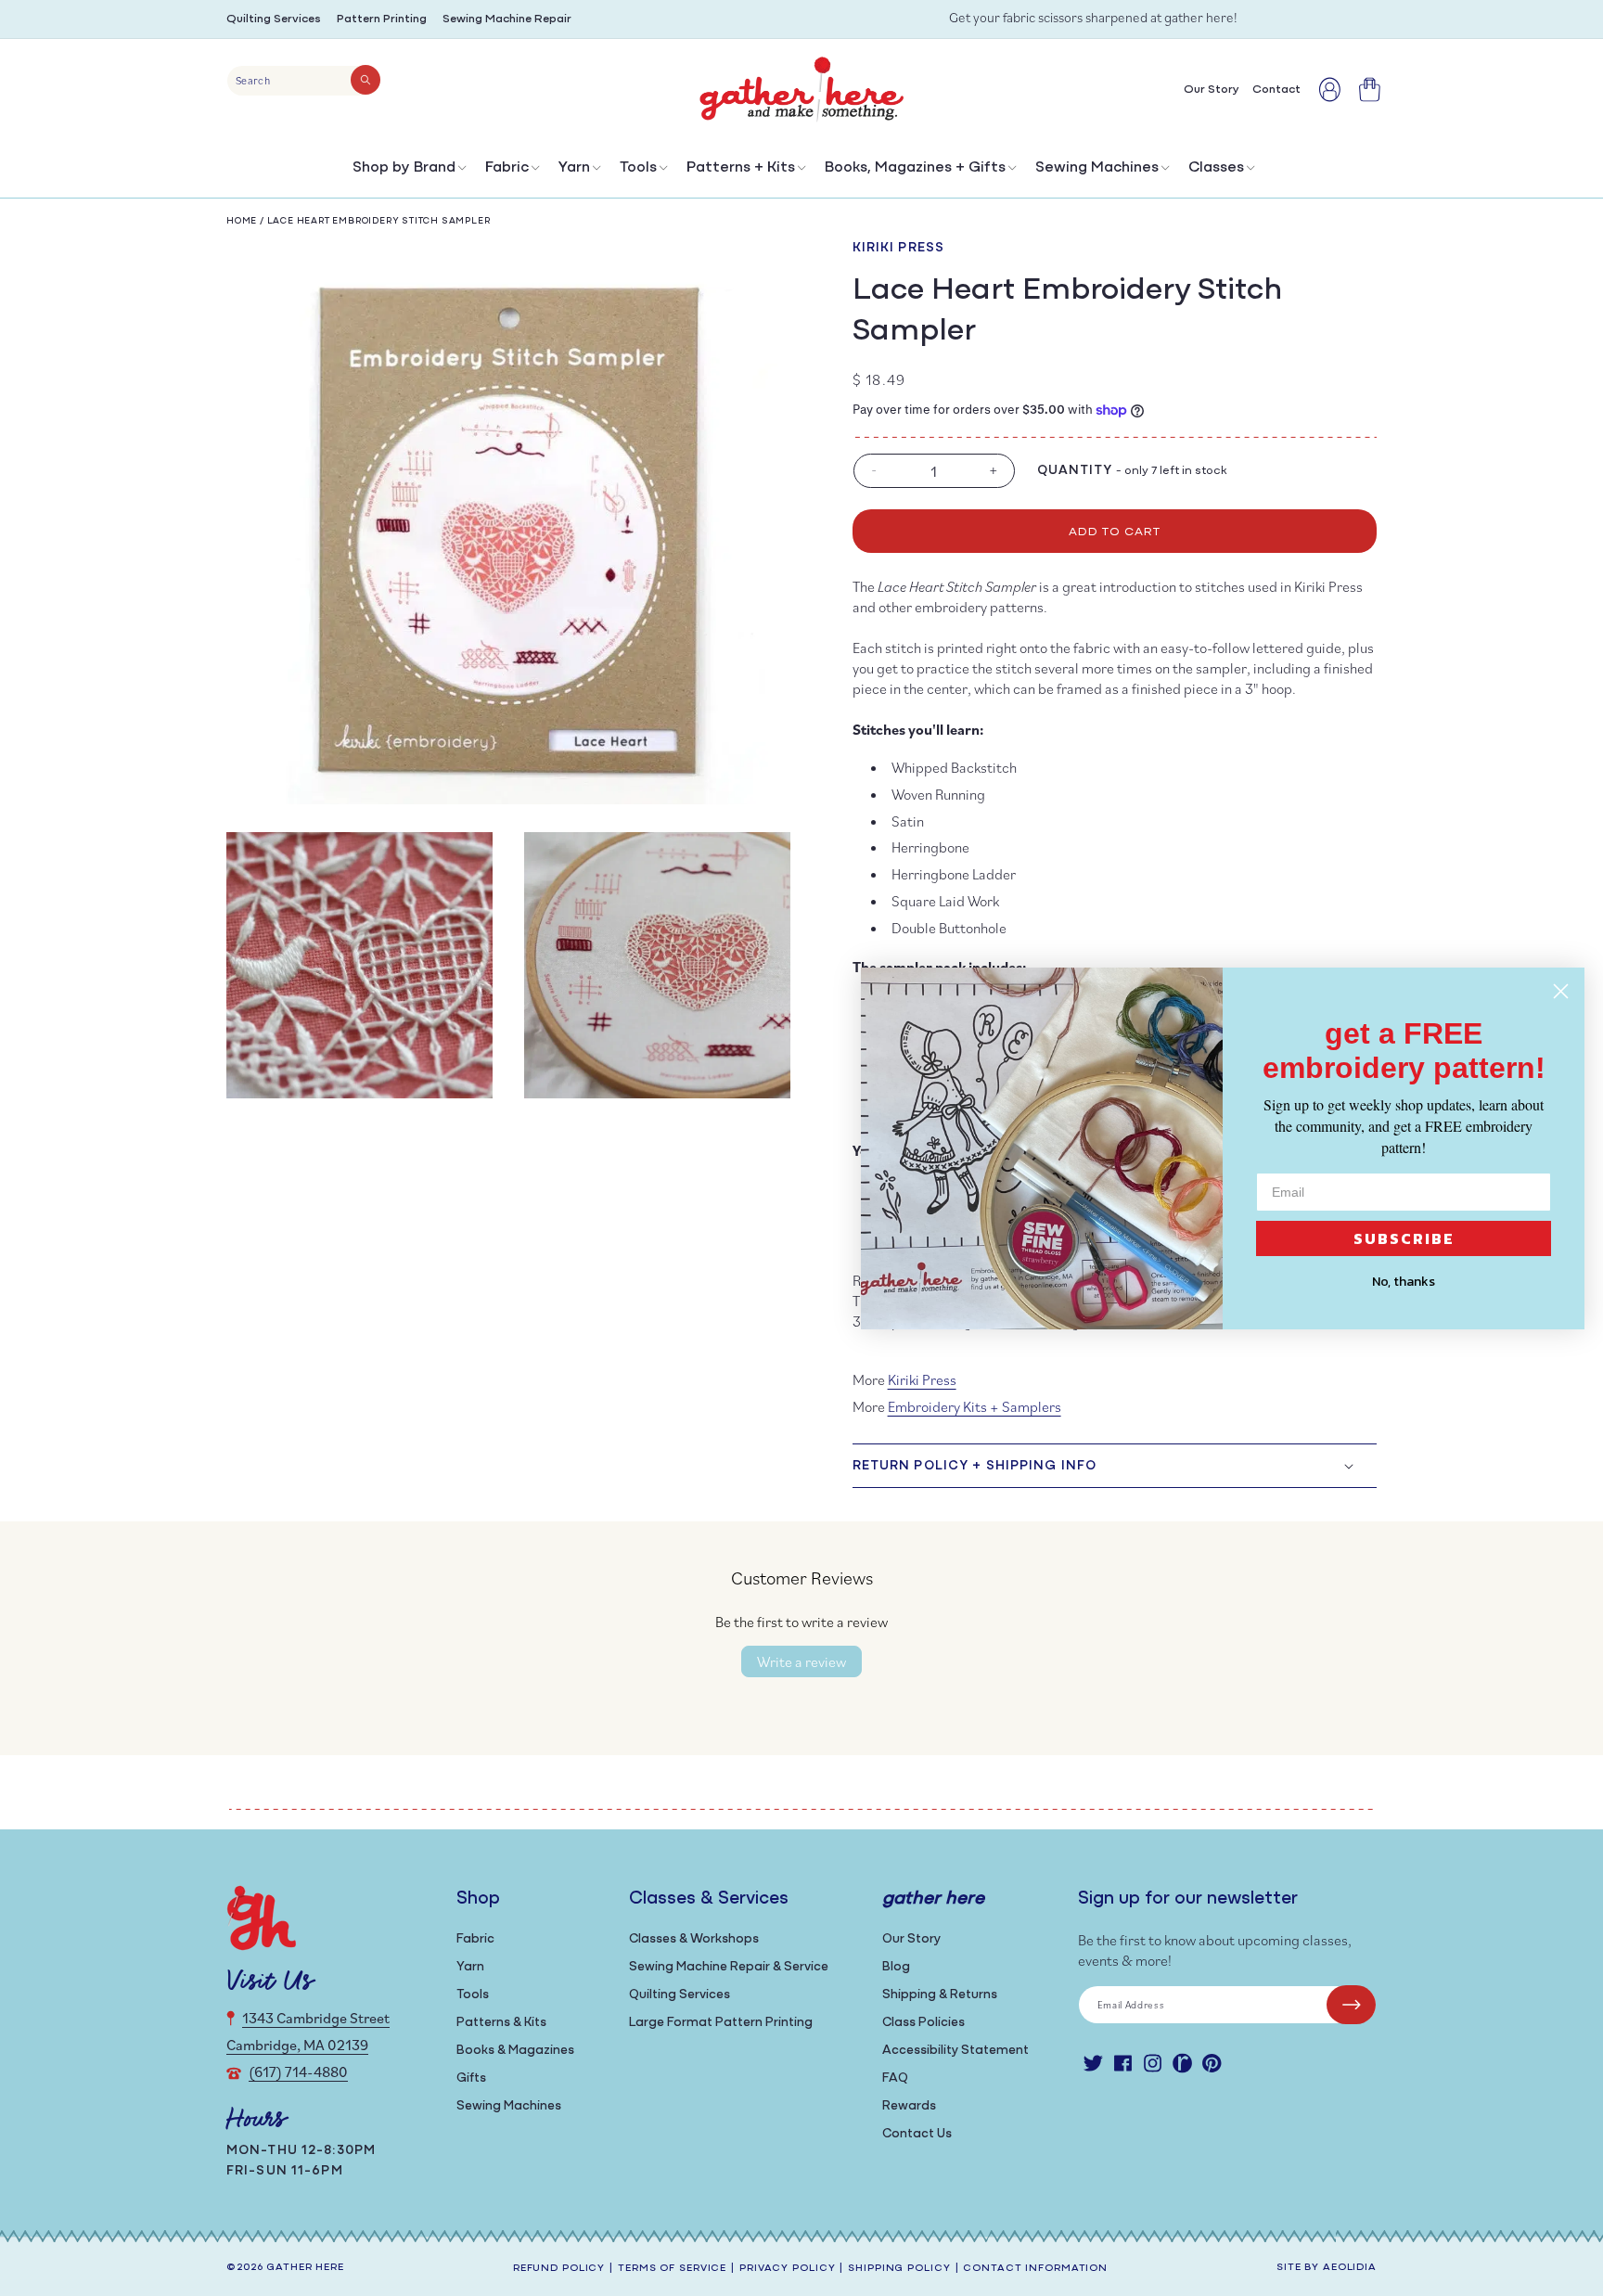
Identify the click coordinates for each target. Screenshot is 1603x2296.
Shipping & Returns (940, 1995)
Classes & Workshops (694, 1939)
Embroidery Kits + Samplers (975, 1406)
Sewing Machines (1097, 168)
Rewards (909, 2106)
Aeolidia (1350, 2268)
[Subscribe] (1351, 2005)
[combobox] (304, 81)
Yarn (574, 168)
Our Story (911, 1939)
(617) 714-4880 (298, 2072)
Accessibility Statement (955, 2051)
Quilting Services (274, 19)
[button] (408, 172)
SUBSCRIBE (1404, 1238)
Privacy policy (787, 2269)
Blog (896, 1967)
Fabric (507, 168)
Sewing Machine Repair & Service (729, 1967)
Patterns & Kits (501, 2023)
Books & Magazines (515, 2051)
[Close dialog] (1561, 991)
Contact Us (917, 2134)
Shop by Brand (404, 168)
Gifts (471, 2078)
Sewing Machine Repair (507, 19)
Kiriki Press (898, 248)
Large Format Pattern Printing (721, 2023)
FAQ (895, 2078)
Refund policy (559, 2269)
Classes (1216, 168)
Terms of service (672, 2269)
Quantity (1075, 471)
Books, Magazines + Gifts (915, 168)
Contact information (1035, 2269)
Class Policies (923, 2023)
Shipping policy (899, 2269)
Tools (638, 168)
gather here (305, 2268)
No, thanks (1404, 1282)
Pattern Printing (382, 19)
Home (242, 221)
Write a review (801, 1661)
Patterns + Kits (741, 168)
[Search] (365, 80)
